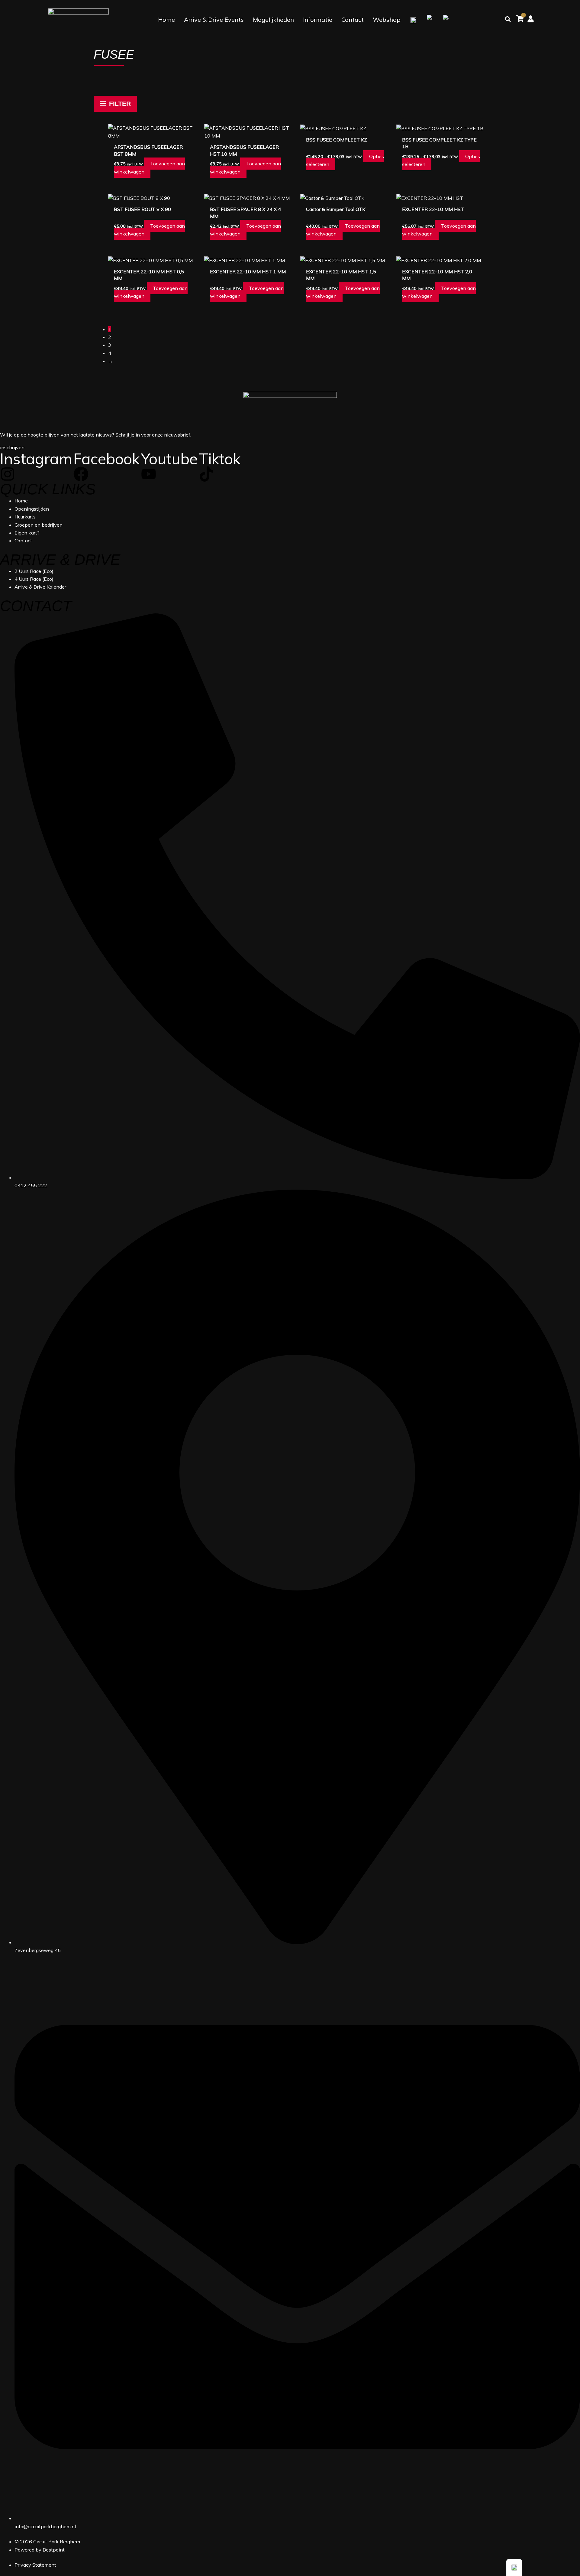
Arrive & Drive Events (214, 19)
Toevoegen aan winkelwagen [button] (149, 167)
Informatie (318, 19)
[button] (514, 2568)
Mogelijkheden (273, 19)
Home (166, 19)
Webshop (387, 19)
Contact (353, 19)
